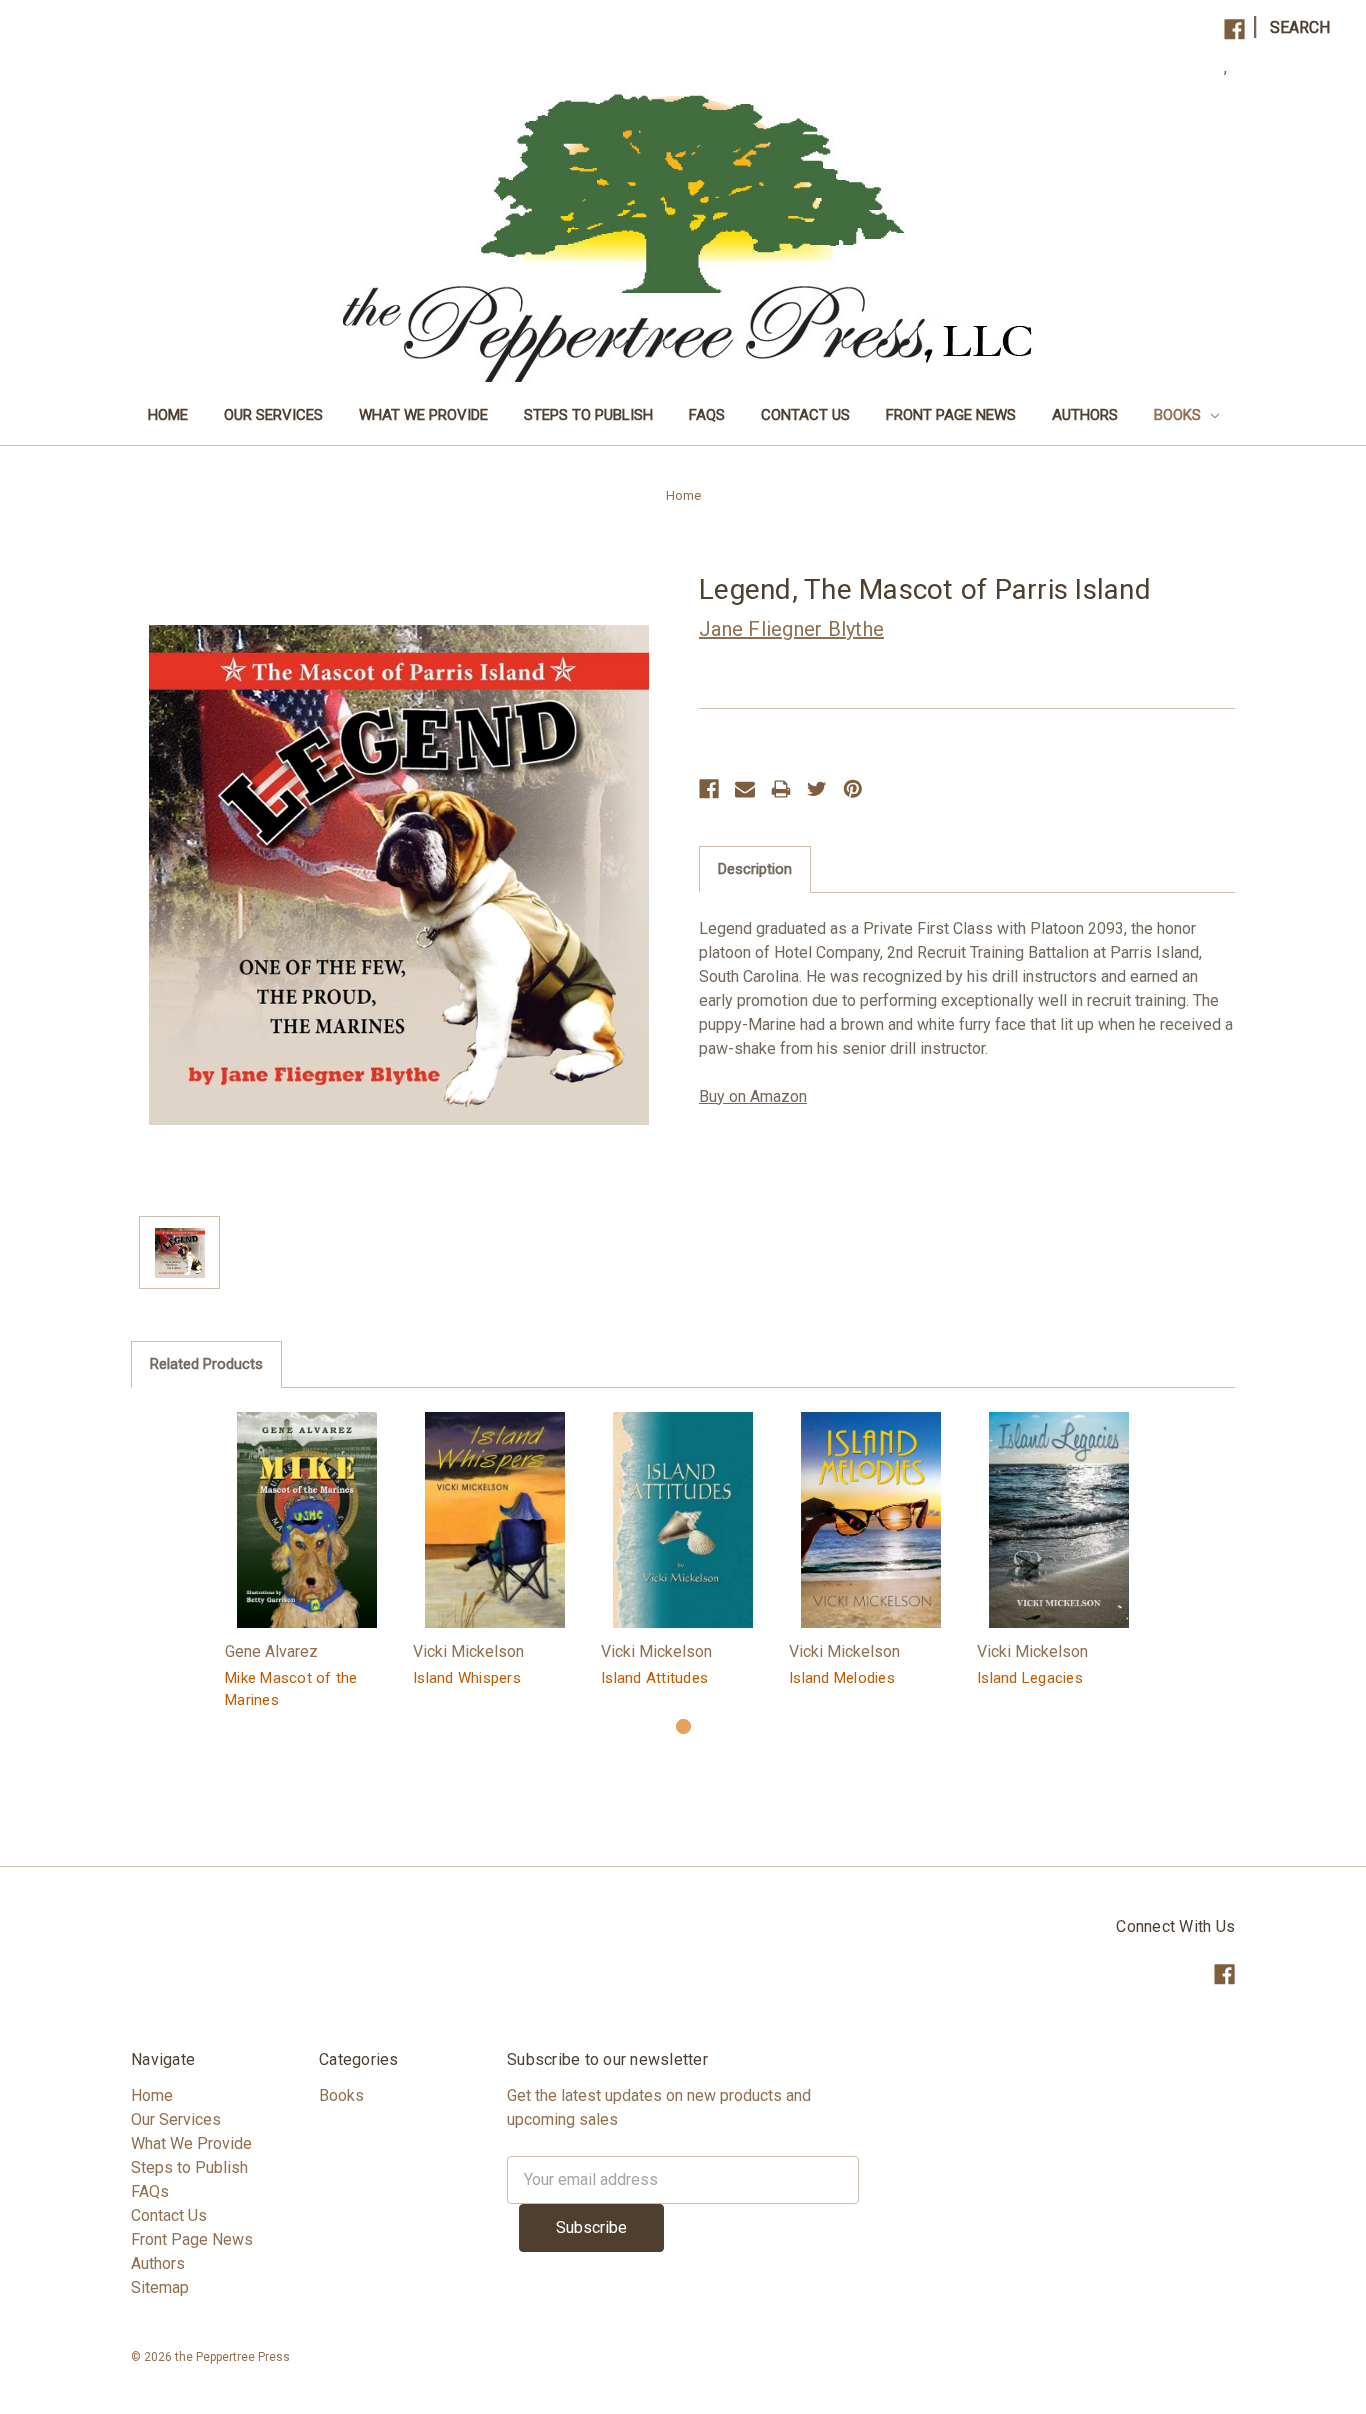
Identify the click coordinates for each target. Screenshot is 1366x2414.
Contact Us (805, 415)
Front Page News (951, 415)
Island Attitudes (654, 1678)
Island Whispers (467, 1678)
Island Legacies (1030, 1678)
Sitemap (160, 2287)
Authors (1085, 415)
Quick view (307, 1519)
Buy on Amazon (753, 1096)
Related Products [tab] (206, 1364)
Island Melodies (842, 1678)
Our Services (273, 415)
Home (168, 415)
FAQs (707, 415)
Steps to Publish (588, 415)
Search (1300, 27)
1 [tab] (683, 1726)
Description (755, 869)
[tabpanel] (307, 1564)
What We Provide (423, 415)
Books (1179, 415)
